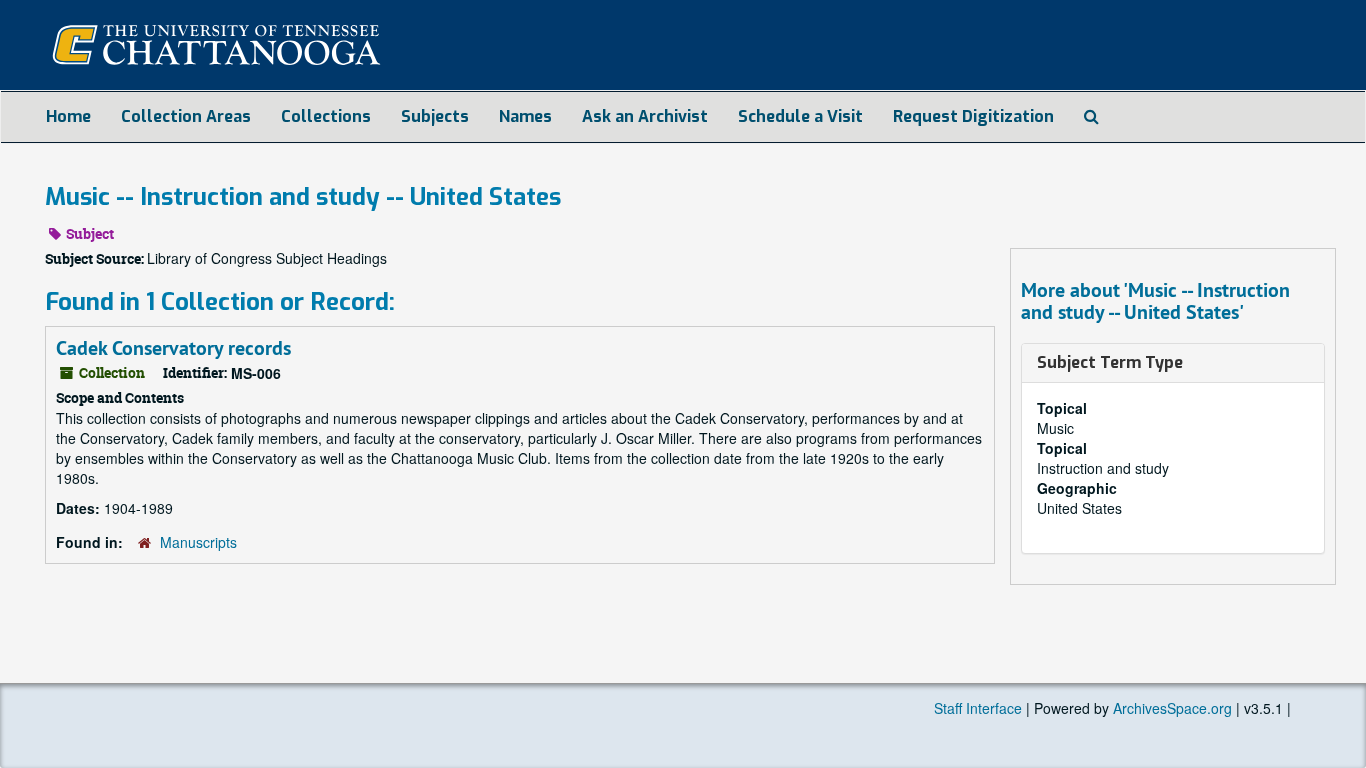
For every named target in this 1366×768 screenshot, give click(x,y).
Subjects (435, 116)
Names (525, 116)
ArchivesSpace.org (1172, 708)
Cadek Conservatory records (173, 348)
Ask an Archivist (645, 116)
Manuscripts (198, 542)
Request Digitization (973, 116)
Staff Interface (978, 708)
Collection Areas (186, 116)
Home (68, 116)
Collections (326, 116)
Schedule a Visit (800, 116)
